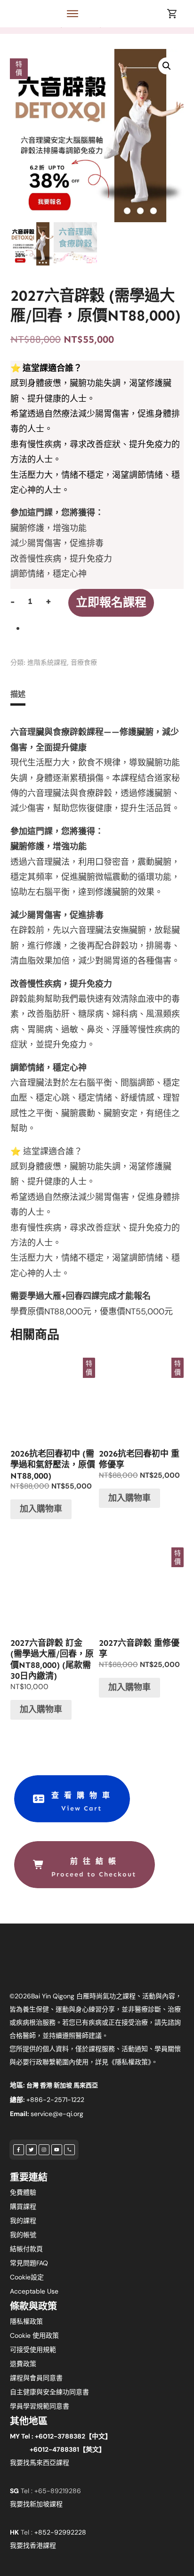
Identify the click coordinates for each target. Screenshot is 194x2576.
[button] (167, 66)
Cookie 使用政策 (34, 2335)
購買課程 (23, 2206)
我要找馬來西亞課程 (40, 2463)
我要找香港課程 (33, 2545)
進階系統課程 (47, 663)
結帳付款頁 (26, 2249)
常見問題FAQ (29, 2263)
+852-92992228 (60, 2532)
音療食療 (84, 663)
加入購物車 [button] (41, 1509)
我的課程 (23, 2221)
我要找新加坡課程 (36, 2504)
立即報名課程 (111, 603)
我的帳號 (23, 2235)
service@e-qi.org (57, 2114)
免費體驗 (23, 2192)
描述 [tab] (18, 694)
